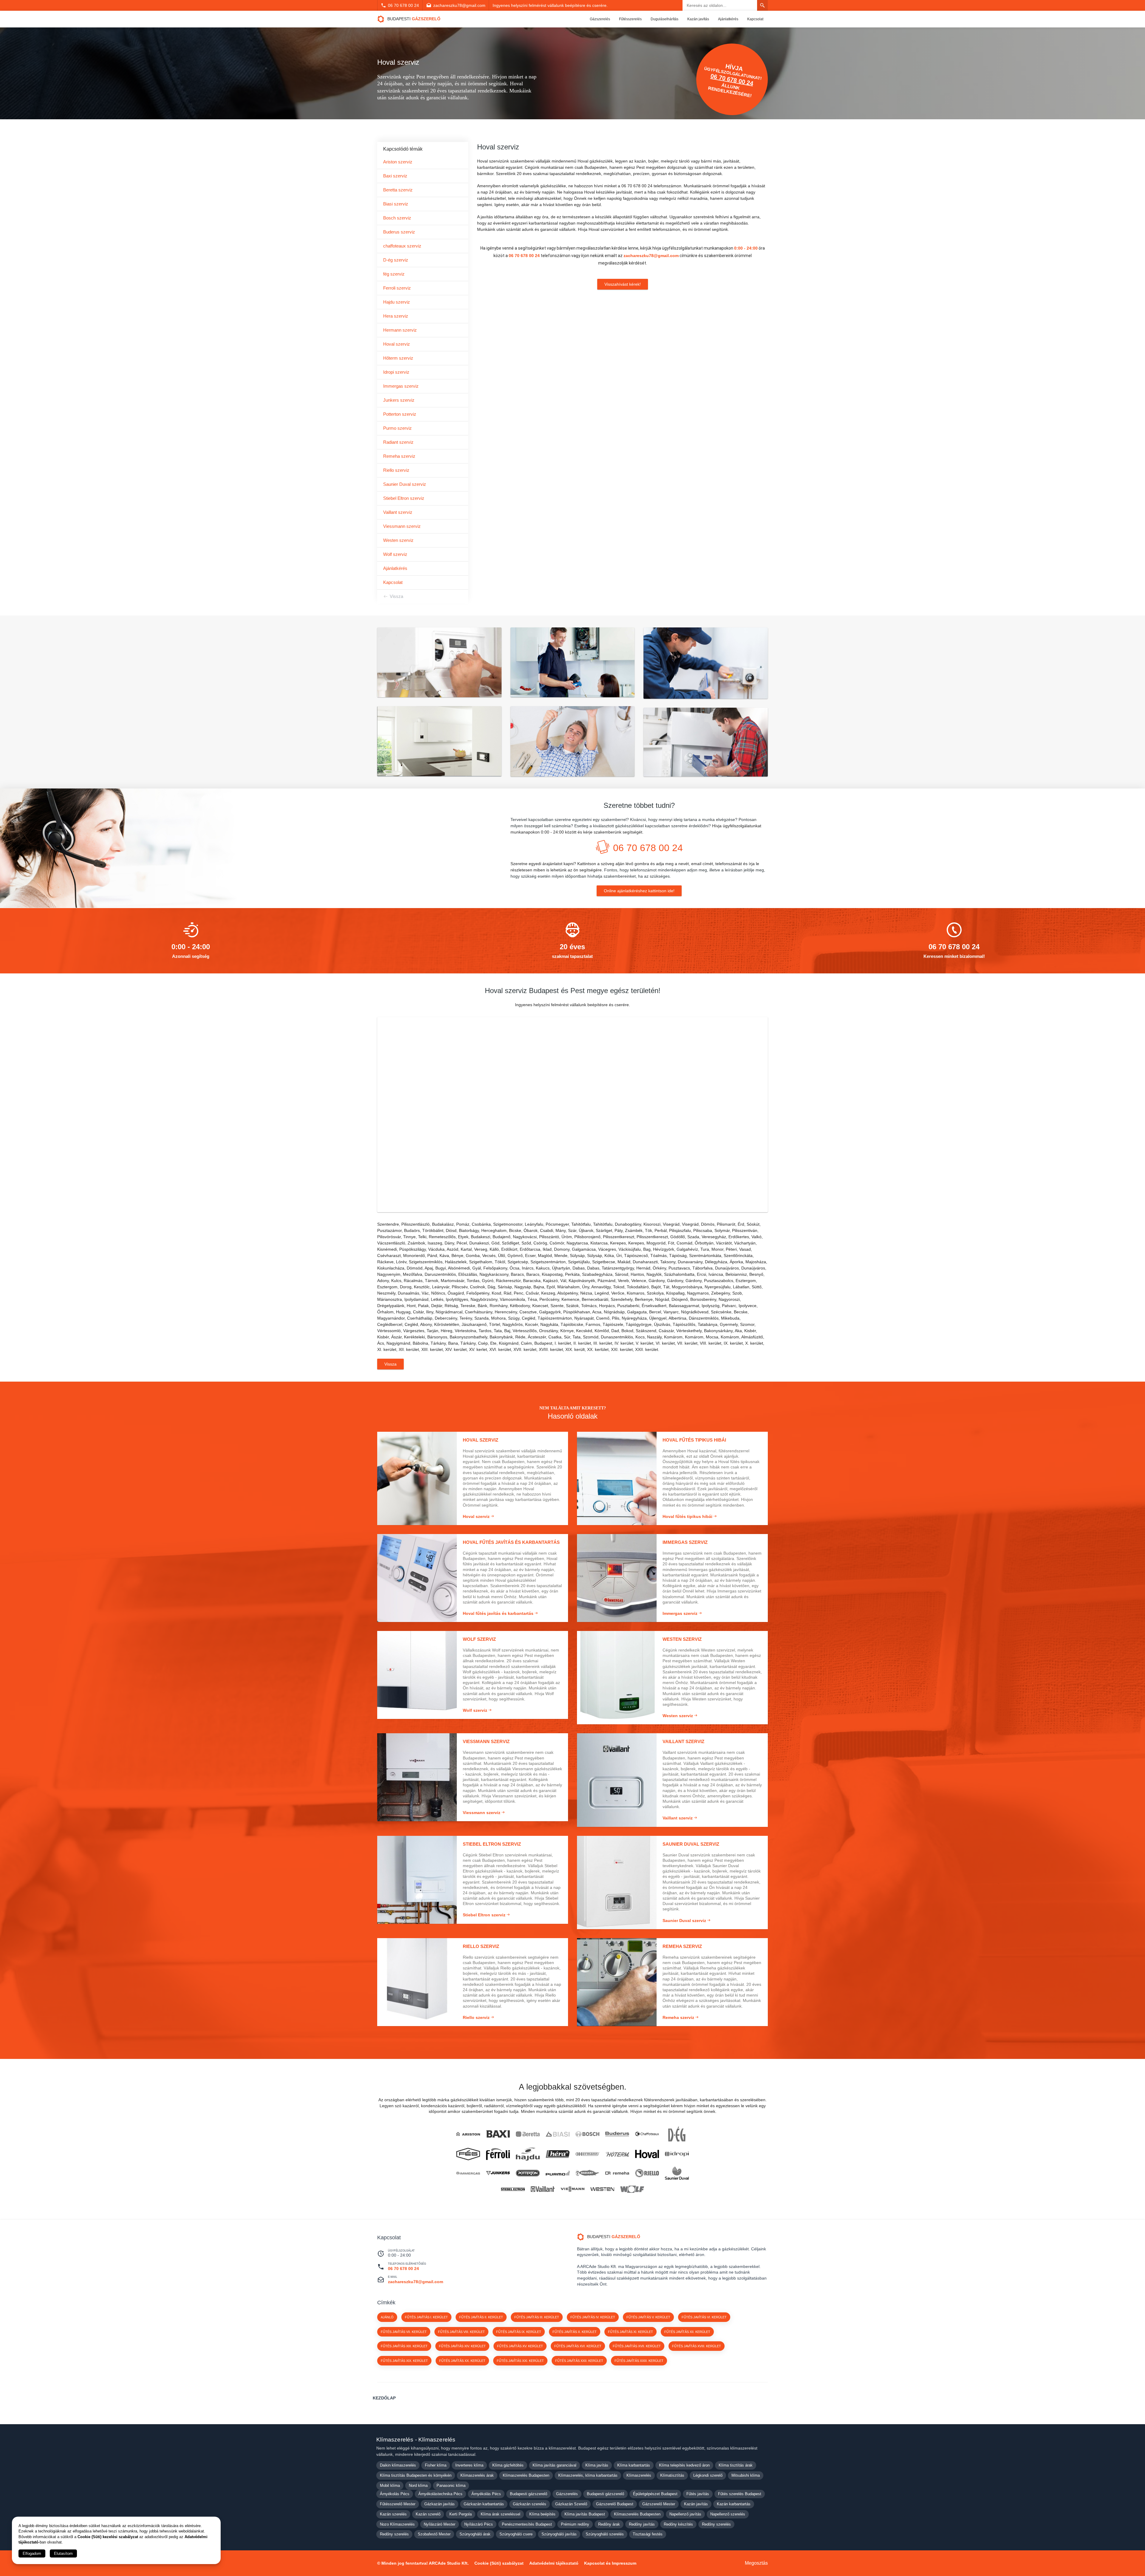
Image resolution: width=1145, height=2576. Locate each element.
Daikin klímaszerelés (398, 2465)
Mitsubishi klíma (746, 2475)
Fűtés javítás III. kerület (537, 2317)
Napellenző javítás (685, 2514)
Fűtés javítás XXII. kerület (579, 2361)
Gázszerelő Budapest (615, 2504)
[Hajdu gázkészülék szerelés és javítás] (528, 2154)
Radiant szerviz (398, 442)
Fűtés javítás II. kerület (481, 2317)
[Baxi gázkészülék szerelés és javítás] (498, 2134)
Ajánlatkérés (728, 19)
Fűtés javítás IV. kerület (593, 2317)
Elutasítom (63, 2553)
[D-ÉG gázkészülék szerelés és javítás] (677, 2134)
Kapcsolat (755, 19)
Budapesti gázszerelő (529, 2494)
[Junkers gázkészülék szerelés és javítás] (498, 2173)
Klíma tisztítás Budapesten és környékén (416, 2475)
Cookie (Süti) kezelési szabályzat (108, 2537)
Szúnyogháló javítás (559, 2534)
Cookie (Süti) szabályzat (499, 2563)
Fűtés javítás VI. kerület (704, 2317)
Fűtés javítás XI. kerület (630, 2332)
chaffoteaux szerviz (402, 246)
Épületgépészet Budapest (655, 2494)
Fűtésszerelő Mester (398, 2504)
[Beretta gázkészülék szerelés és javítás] (528, 2134)
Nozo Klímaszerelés (397, 2524)
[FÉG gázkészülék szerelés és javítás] (468, 2154)
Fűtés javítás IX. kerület (519, 2332)
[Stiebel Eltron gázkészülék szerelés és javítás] (513, 2189)
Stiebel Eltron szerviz (404, 498)
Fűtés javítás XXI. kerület (520, 2361)
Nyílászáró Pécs (479, 2524)
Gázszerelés (600, 19)
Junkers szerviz (399, 400)
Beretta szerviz (398, 190)
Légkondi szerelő (708, 2475)
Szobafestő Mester (434, 2534)
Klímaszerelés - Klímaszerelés (416, 2440)
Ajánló (387, 2317)
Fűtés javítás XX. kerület (462, 2361)
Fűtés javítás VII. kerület (404, 2332)
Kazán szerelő (428, 2514)
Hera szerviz (396, 316)
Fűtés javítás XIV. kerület (462, 2346)
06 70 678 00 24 (403, 5)
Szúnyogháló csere (516, 2534)
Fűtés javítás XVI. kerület (578, 2346)
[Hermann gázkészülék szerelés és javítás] (587, 2154)
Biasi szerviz (396, 204)
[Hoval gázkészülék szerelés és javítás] (647, 2154)
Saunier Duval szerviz (405, 484)
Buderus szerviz (399, 232)
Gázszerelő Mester (659, 2504)
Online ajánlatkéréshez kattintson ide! (639, 891)
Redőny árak (609, 2524)
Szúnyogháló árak (475, 2534)
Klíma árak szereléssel (500, 2514)
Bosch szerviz (397, 218)
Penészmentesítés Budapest (527, 2524)
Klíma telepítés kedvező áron (684, 2465)
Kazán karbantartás (734, 2504)
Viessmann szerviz (402, 526)
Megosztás (756, 2563)
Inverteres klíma (469, 2465)
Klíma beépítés (542, 2514)
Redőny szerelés (716, 2524)
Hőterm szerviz (398, 358)
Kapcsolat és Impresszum (610, 2563)
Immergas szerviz (401, 386)
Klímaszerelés (639, 2475)
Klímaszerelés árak (477, 2475)
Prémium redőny (575, 2524)
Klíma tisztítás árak (736, 2465)
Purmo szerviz (397, 428)
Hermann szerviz (400, 330)
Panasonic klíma (451, 2485)
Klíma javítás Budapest (585, 2514)
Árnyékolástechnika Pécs (440, 2494)
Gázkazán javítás (440, 2504)
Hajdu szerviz (397, 302)
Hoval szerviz (397, 344)
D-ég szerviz (396, 260)
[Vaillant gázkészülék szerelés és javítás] (543, 2189)
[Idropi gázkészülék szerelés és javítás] (677, 2154)
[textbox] (572, 1005)
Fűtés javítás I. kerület (426, 2317)
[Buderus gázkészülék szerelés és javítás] (617, 2134)
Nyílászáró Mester (440, 2524)
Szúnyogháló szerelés (605, 2534)
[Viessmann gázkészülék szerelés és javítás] (572, 2189)
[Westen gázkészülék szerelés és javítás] (602, 2189)
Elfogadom (32, 2553)
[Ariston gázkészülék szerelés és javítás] (468, 2134)
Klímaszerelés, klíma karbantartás (588, 2475)
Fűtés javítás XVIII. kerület (697, 2346)
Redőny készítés (678, 2524)
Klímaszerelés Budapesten (526, 2475)
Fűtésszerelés (630, 19)
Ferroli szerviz (397, 288)
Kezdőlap (384, 2398)
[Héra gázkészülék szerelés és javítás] (558, 2154)
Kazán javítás (698, 19)
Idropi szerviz (396, 372)
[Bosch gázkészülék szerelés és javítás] (587, 2134)
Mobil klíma (390, 2485)
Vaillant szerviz (398, 512)
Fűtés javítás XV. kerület (520, 2346)
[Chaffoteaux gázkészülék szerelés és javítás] (647, 2134)
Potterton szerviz (400, 414)
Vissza (396, 596)
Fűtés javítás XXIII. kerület (639, 2361)
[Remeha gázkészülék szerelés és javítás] (617, 2173)
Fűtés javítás (698, 2494)
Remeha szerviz (399, 456)
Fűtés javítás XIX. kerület (404, 2361)
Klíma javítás (597, 2465)
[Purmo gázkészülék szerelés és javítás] (558, 2173)
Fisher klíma (436, 2465)
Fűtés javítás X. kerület (575, 2332)
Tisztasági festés (648, 2534)
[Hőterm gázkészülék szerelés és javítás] (617, 2154)
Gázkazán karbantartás (484, 2504)
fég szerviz (394, 274)
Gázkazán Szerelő (571, 2504)
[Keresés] (762, 5)
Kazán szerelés (393, 2514)
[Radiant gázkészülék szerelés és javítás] (587, 2173)
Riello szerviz (396, 470)
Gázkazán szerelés (530, 2504)
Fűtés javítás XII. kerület (687, 2332)
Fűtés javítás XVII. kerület (637, 2346)
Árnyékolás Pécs (395, 2494)
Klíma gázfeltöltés (508, 2465)
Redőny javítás (642, 2524)
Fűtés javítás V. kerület (648, 2317)
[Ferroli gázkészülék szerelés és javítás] (498, 2154)
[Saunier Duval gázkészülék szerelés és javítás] (677, 2173)
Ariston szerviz (398, 162)
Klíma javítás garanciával (554, 2465)
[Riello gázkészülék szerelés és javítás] (647, 2173)
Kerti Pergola (461, 2514)
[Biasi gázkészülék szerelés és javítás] (558, 2134)
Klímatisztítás (672, 2475)
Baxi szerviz (395, 176)
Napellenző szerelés (728, 2514)
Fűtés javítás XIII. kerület (404, 2346)
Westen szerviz (398, 540)
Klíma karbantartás (634, 2465)
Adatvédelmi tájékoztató (554, 2563)
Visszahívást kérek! (623, 284)
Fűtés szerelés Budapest (740, 2494)
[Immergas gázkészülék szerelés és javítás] (468, 2173)
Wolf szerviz (395, 554)
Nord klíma (418, 2485)
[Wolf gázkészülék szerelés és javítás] (632, 2189)
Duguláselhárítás (664, 19)
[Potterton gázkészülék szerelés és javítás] (528, 2173)
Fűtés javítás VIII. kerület (461, 2332)
